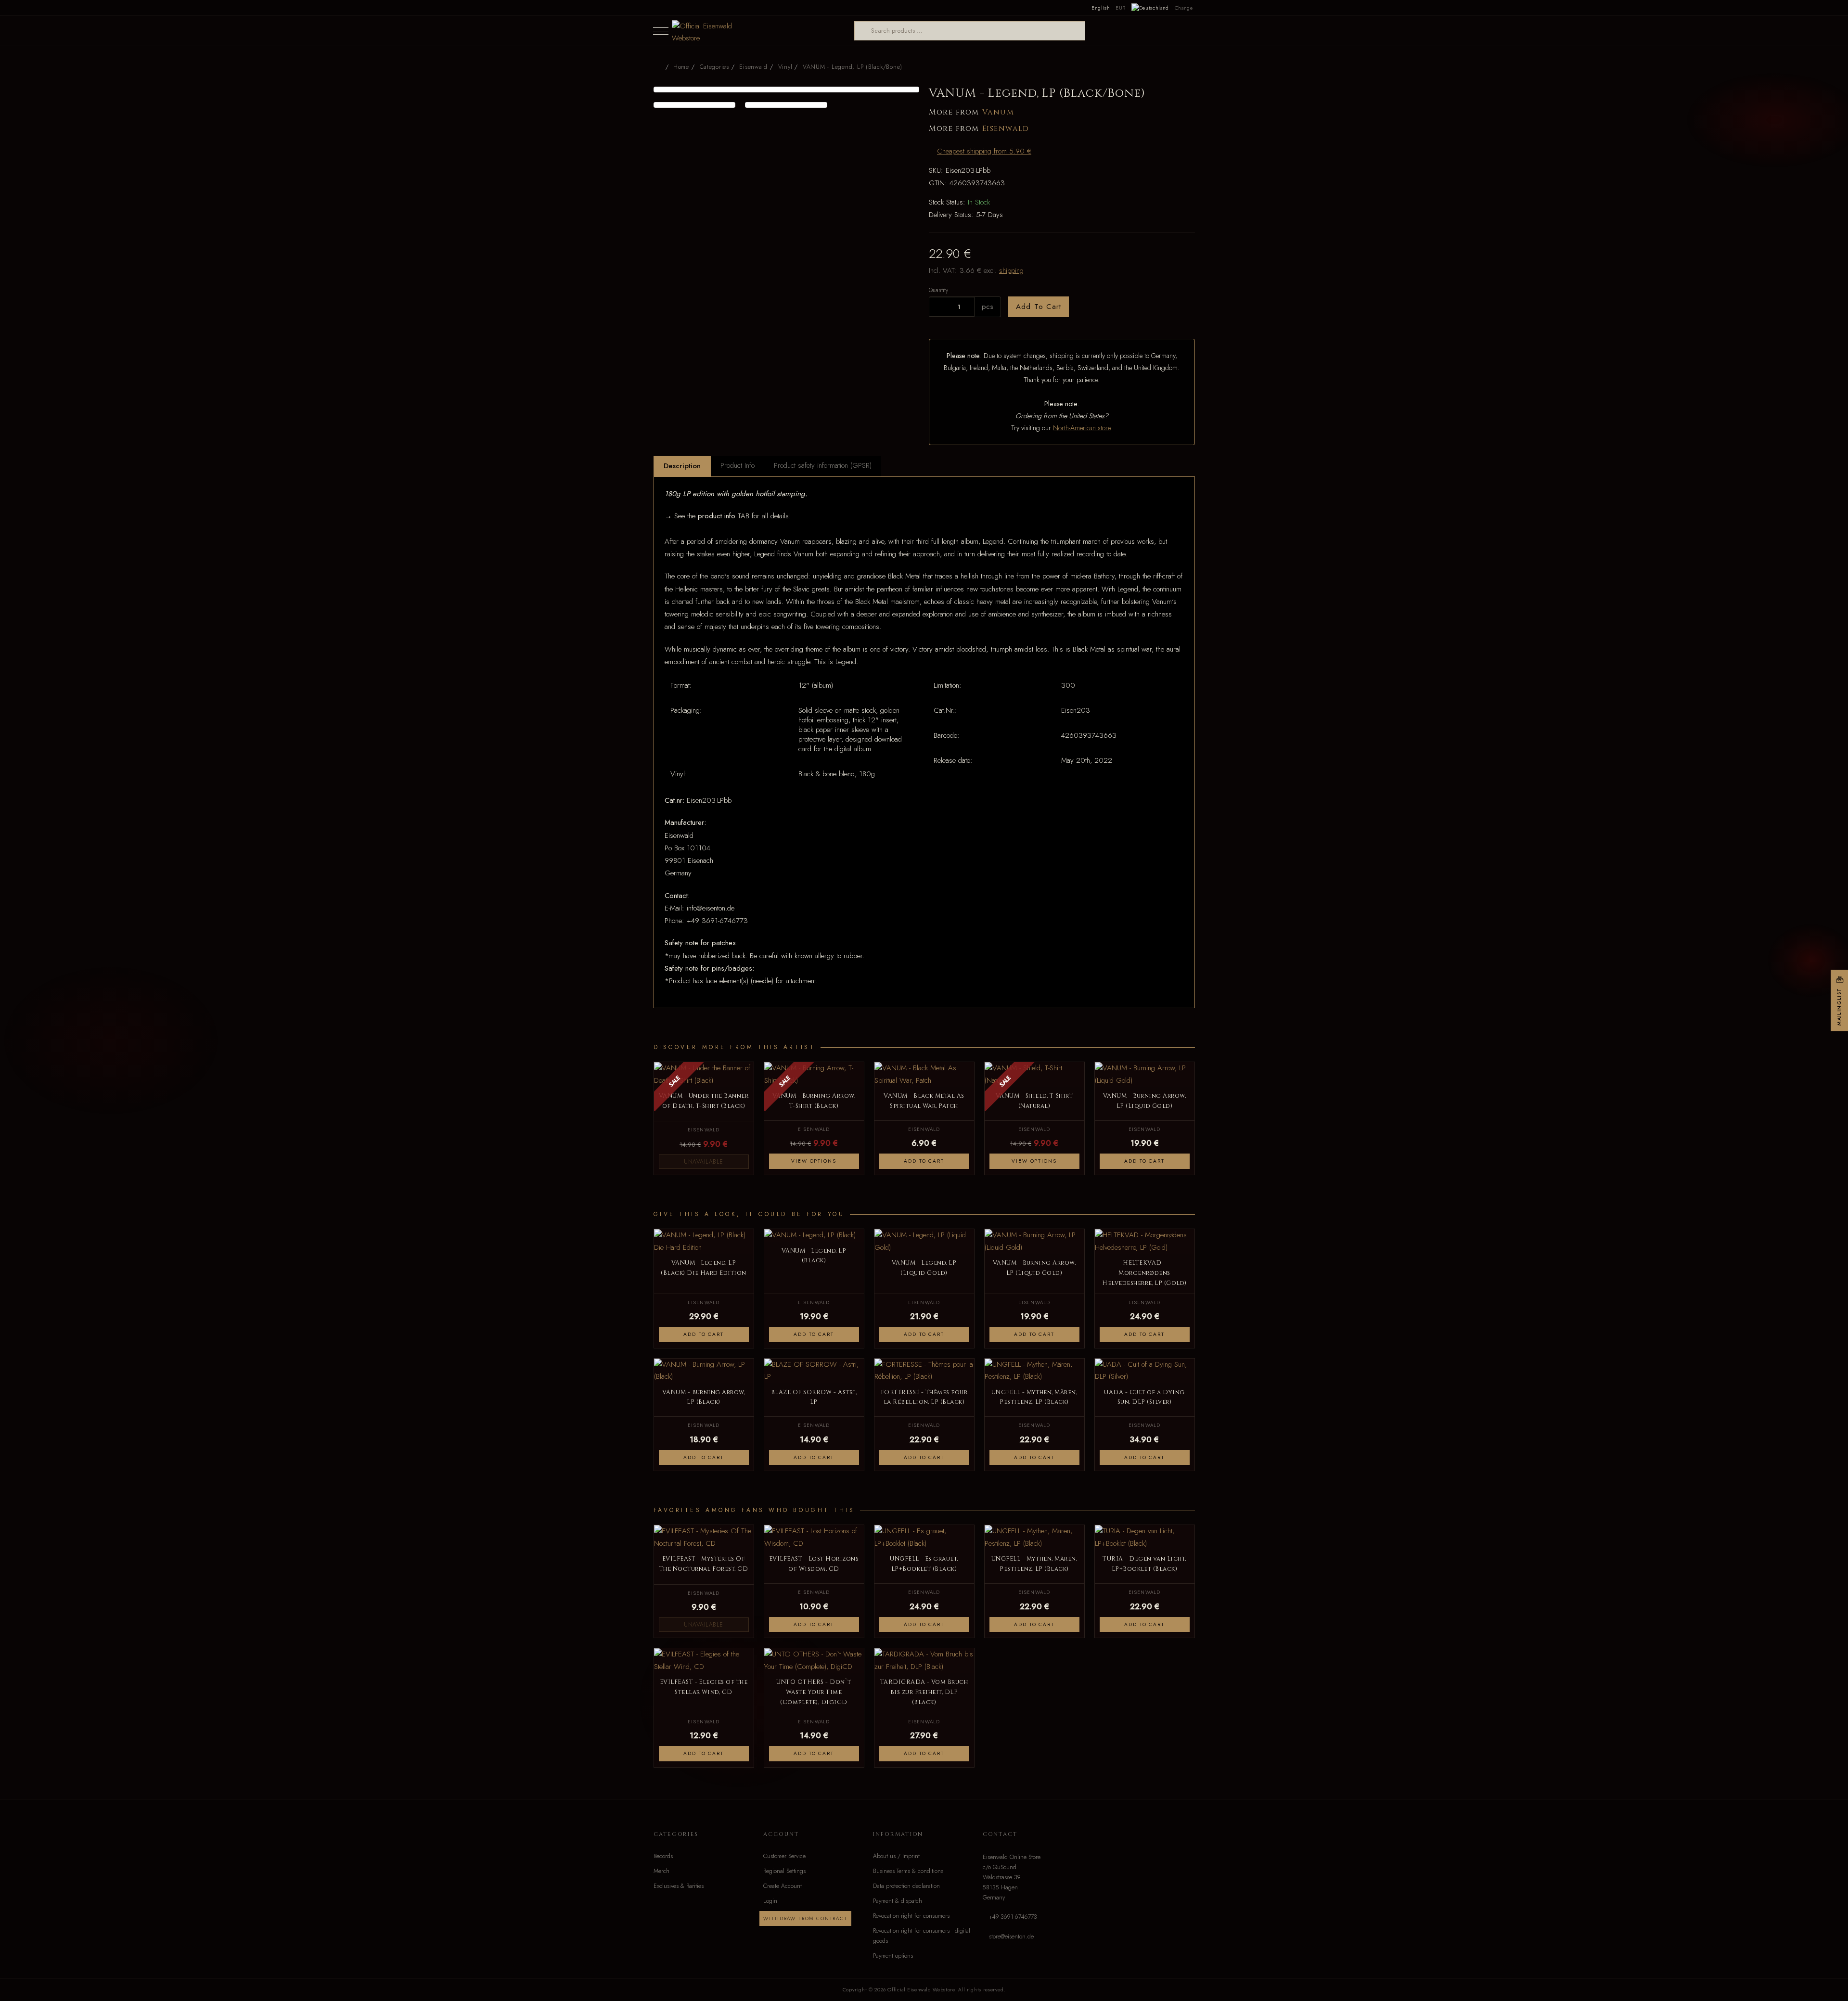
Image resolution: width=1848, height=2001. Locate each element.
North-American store (1082, 428)
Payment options (893, 1956)
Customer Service (784, 1856)
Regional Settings (784, 1871)
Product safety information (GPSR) (823, 465)
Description (682, 466)
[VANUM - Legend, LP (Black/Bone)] (787, 90)
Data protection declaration (906, 1886)
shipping (1011, 270)
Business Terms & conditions (908, 1871)
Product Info (738, 465)
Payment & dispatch (898, 1901)
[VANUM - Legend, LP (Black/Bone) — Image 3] (786, 105)
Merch (661, 1871)
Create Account (783, 1886)
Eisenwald (1006, 129)
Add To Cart (1039, 307)
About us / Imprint (896, 1856)
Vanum (998, 112)
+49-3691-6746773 (1013, 1917)
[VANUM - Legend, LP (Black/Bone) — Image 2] (695, 105)
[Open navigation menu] (661, 31)
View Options (814, 1161)
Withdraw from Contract (805, 1918)
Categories (714, 67)
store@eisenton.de (1011, 1937)
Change (1184, 8)
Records (663, 1856)
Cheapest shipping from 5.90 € (984, 151)
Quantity (938, 290)
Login (770, 1901)
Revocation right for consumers (911, 1916)
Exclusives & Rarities (679, 1886)
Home (681, 67)
